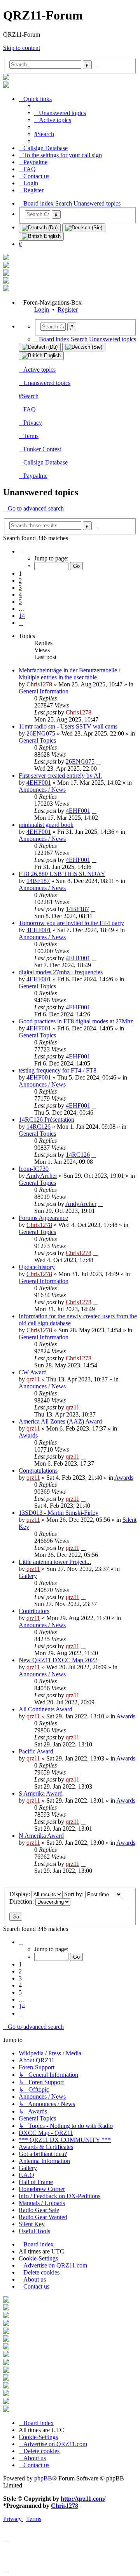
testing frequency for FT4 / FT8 (58, 1070)
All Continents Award (45, 1709)
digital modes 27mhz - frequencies (61, 972)
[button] (21, 551)
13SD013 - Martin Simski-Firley (59, 1513)
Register (68, 309)
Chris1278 (39, 684)
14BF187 (38, 881)
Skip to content (22, 48)
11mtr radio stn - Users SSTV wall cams (68, 726)
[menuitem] (60, 113)
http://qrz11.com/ (83, 2499)
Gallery (28, 1576)
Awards (28, 1435)
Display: (20, 1894)
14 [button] (22, 616)
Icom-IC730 (34, 1169)
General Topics (37, 740)
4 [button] (20, 595)
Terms (31, 436)
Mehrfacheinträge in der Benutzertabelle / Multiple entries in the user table (69, 674)
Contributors (34, 1611)
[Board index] (6, 78)
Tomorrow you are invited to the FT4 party (71, 923)
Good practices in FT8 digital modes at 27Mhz (76, 1021)
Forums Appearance (43, 1218)
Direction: (22, 1901)
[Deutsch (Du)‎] (40, 228)
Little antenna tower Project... (55, 1562)
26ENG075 (41, 733)
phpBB (43, 2478)
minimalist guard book (46, 825)
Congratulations (38, 1471)
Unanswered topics (47, 383)
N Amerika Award (41, 1836)
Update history (37, 1267)
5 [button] (20, 602)
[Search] (56, 215)
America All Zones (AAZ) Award (60, 1421)
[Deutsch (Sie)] (84, 228)
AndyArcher (42, 1176)
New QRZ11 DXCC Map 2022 (58, 1660)
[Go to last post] (95, 712)
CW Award (33, 1372)
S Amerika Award (41, 1793)
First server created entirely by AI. (60, 776)
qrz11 (33, 1379)
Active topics (39, 370)
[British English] (41, 236)
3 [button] (20, 588)
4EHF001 (39, 783)
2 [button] (20, 581)
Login (42, 309)
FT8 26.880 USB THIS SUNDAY (62, 874)
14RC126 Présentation (46, 1120)
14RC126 (38, 1127)
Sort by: (75, 1894)
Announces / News (42, 790)
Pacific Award (36, 1751)
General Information (44, 691)
